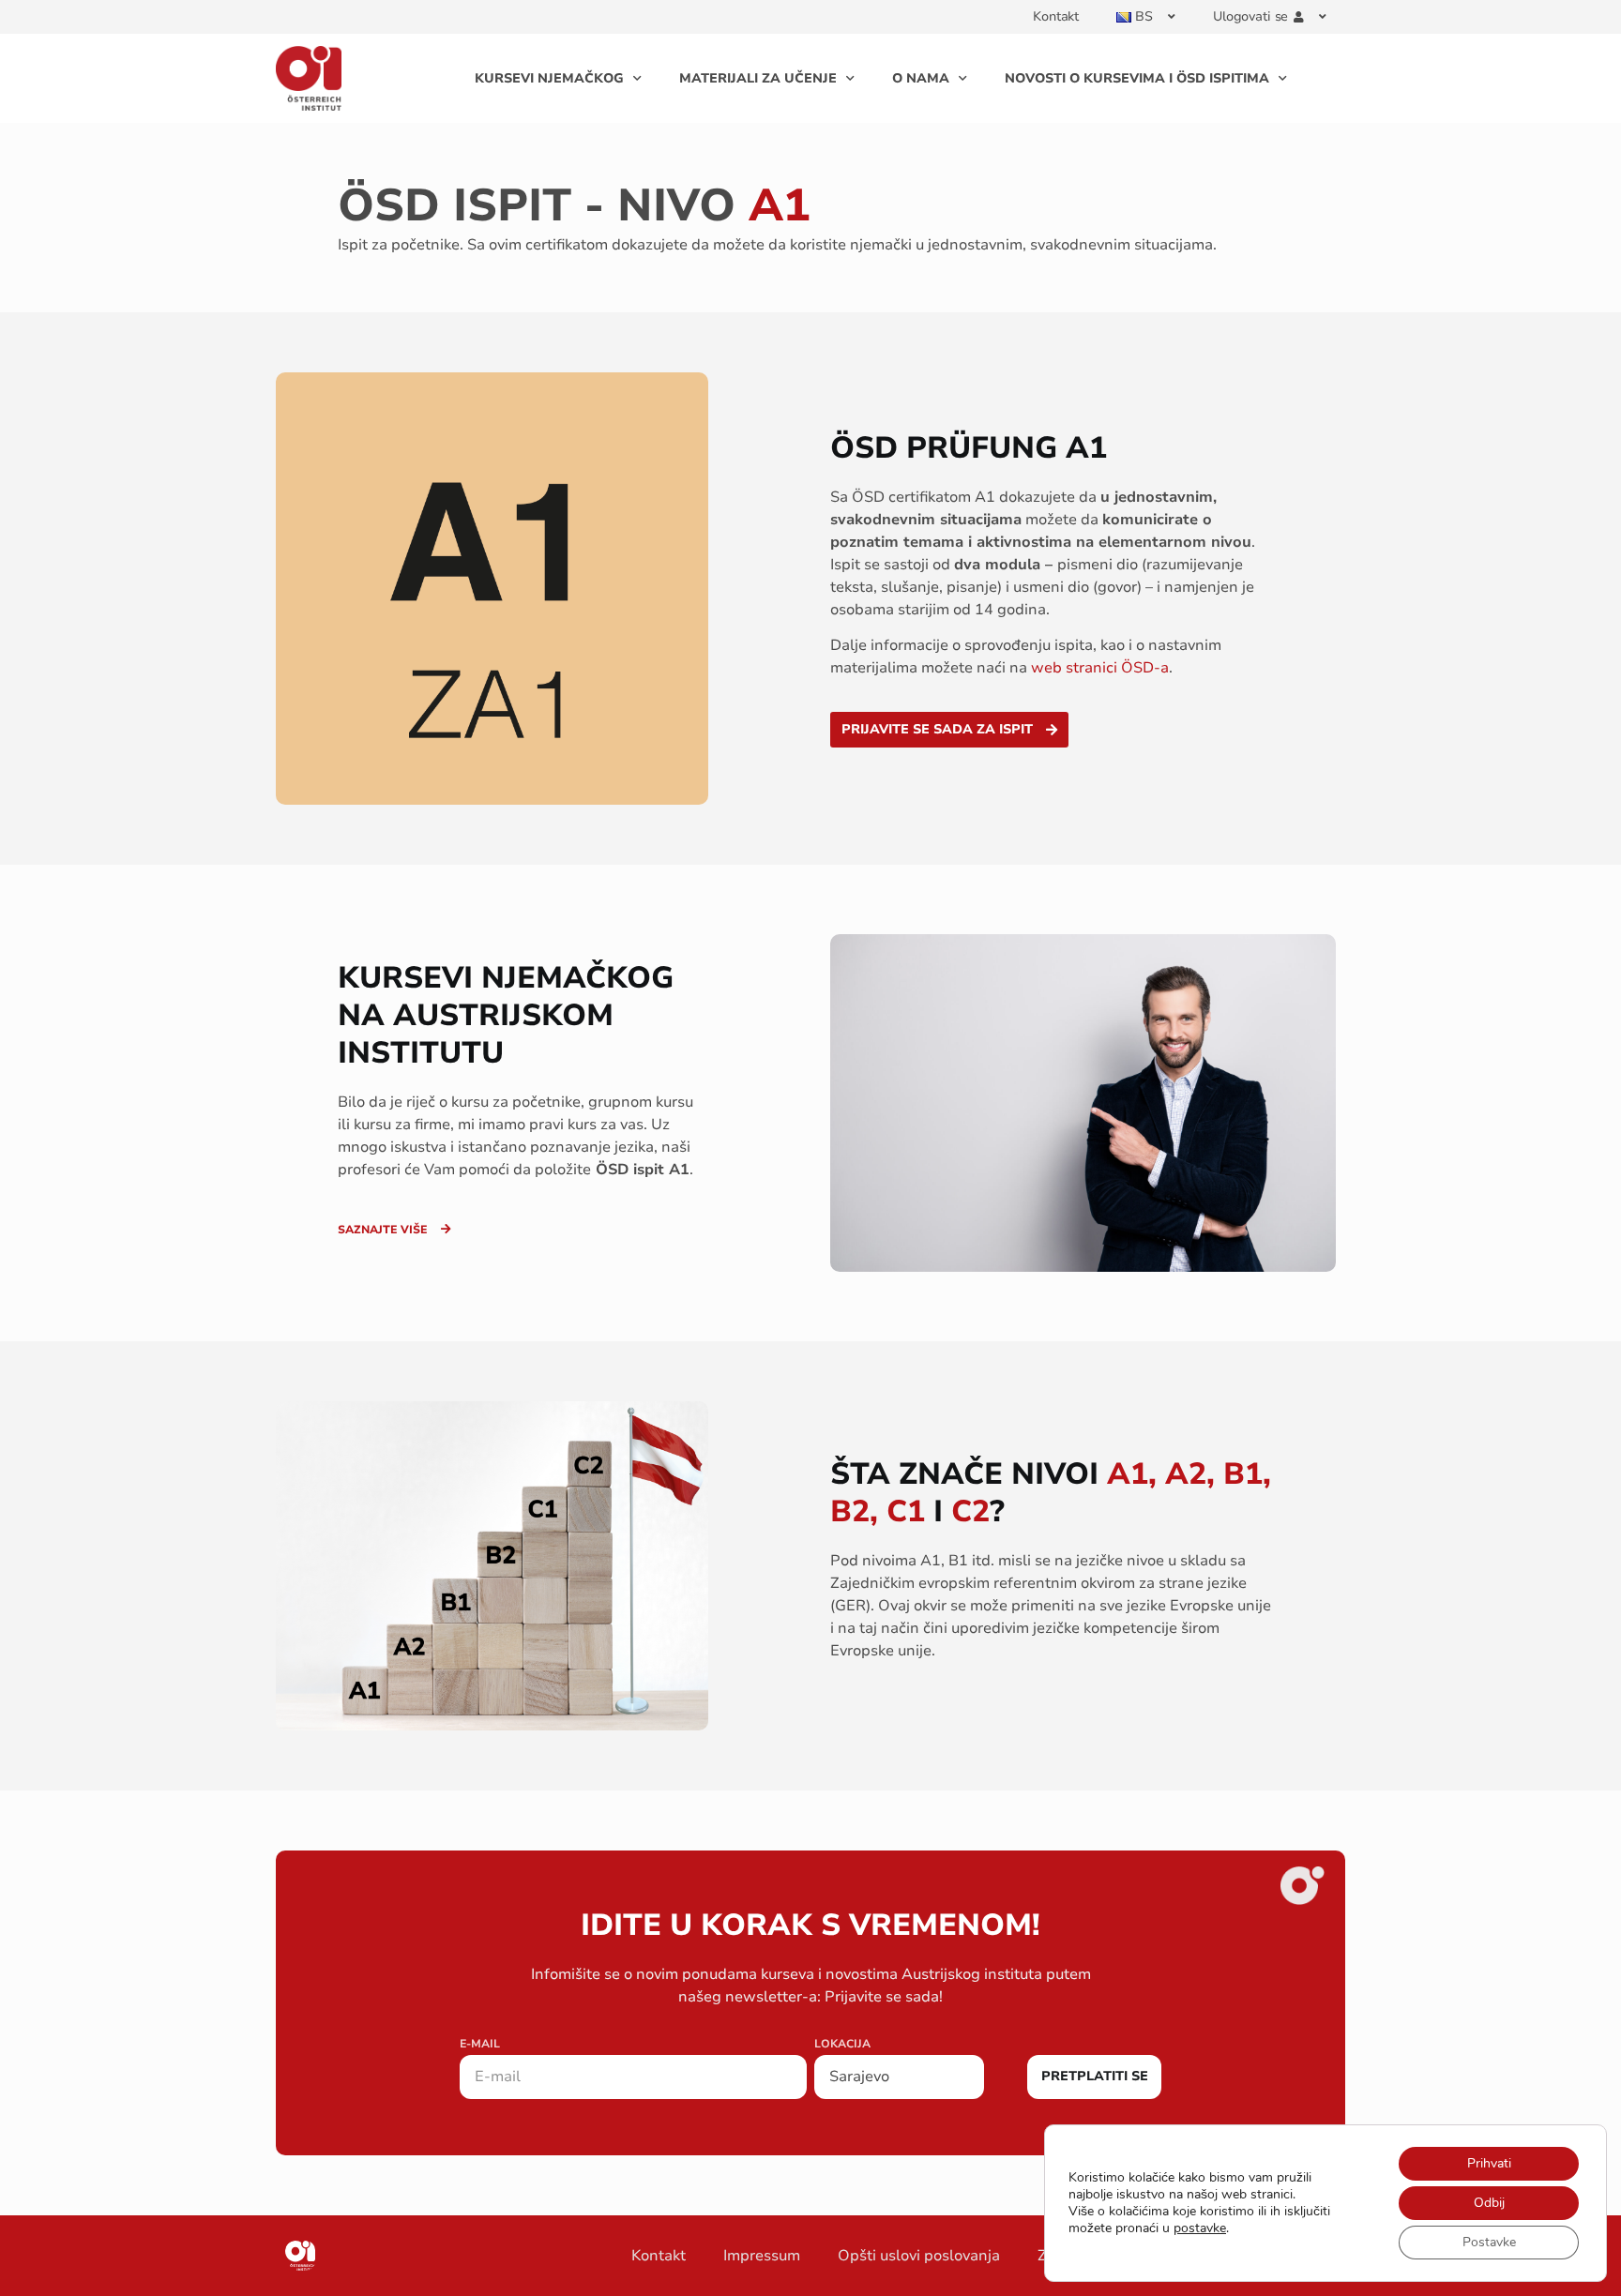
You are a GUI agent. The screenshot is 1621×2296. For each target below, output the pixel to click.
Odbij (1489, 2203)
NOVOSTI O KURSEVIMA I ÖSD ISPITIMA (1137, 78)
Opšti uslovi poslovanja (919, 2256)
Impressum (762, 2256)
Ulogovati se (1250, 16)
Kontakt (1056, 16)
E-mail (480, 2045)
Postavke (1489, 2242)
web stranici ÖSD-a (1100, 668)
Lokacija (842, 2045)
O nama (921, 78)
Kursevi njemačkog (549, 78)
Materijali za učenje (758, 78)
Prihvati (1489, 2163)
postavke (1200, 2228)
